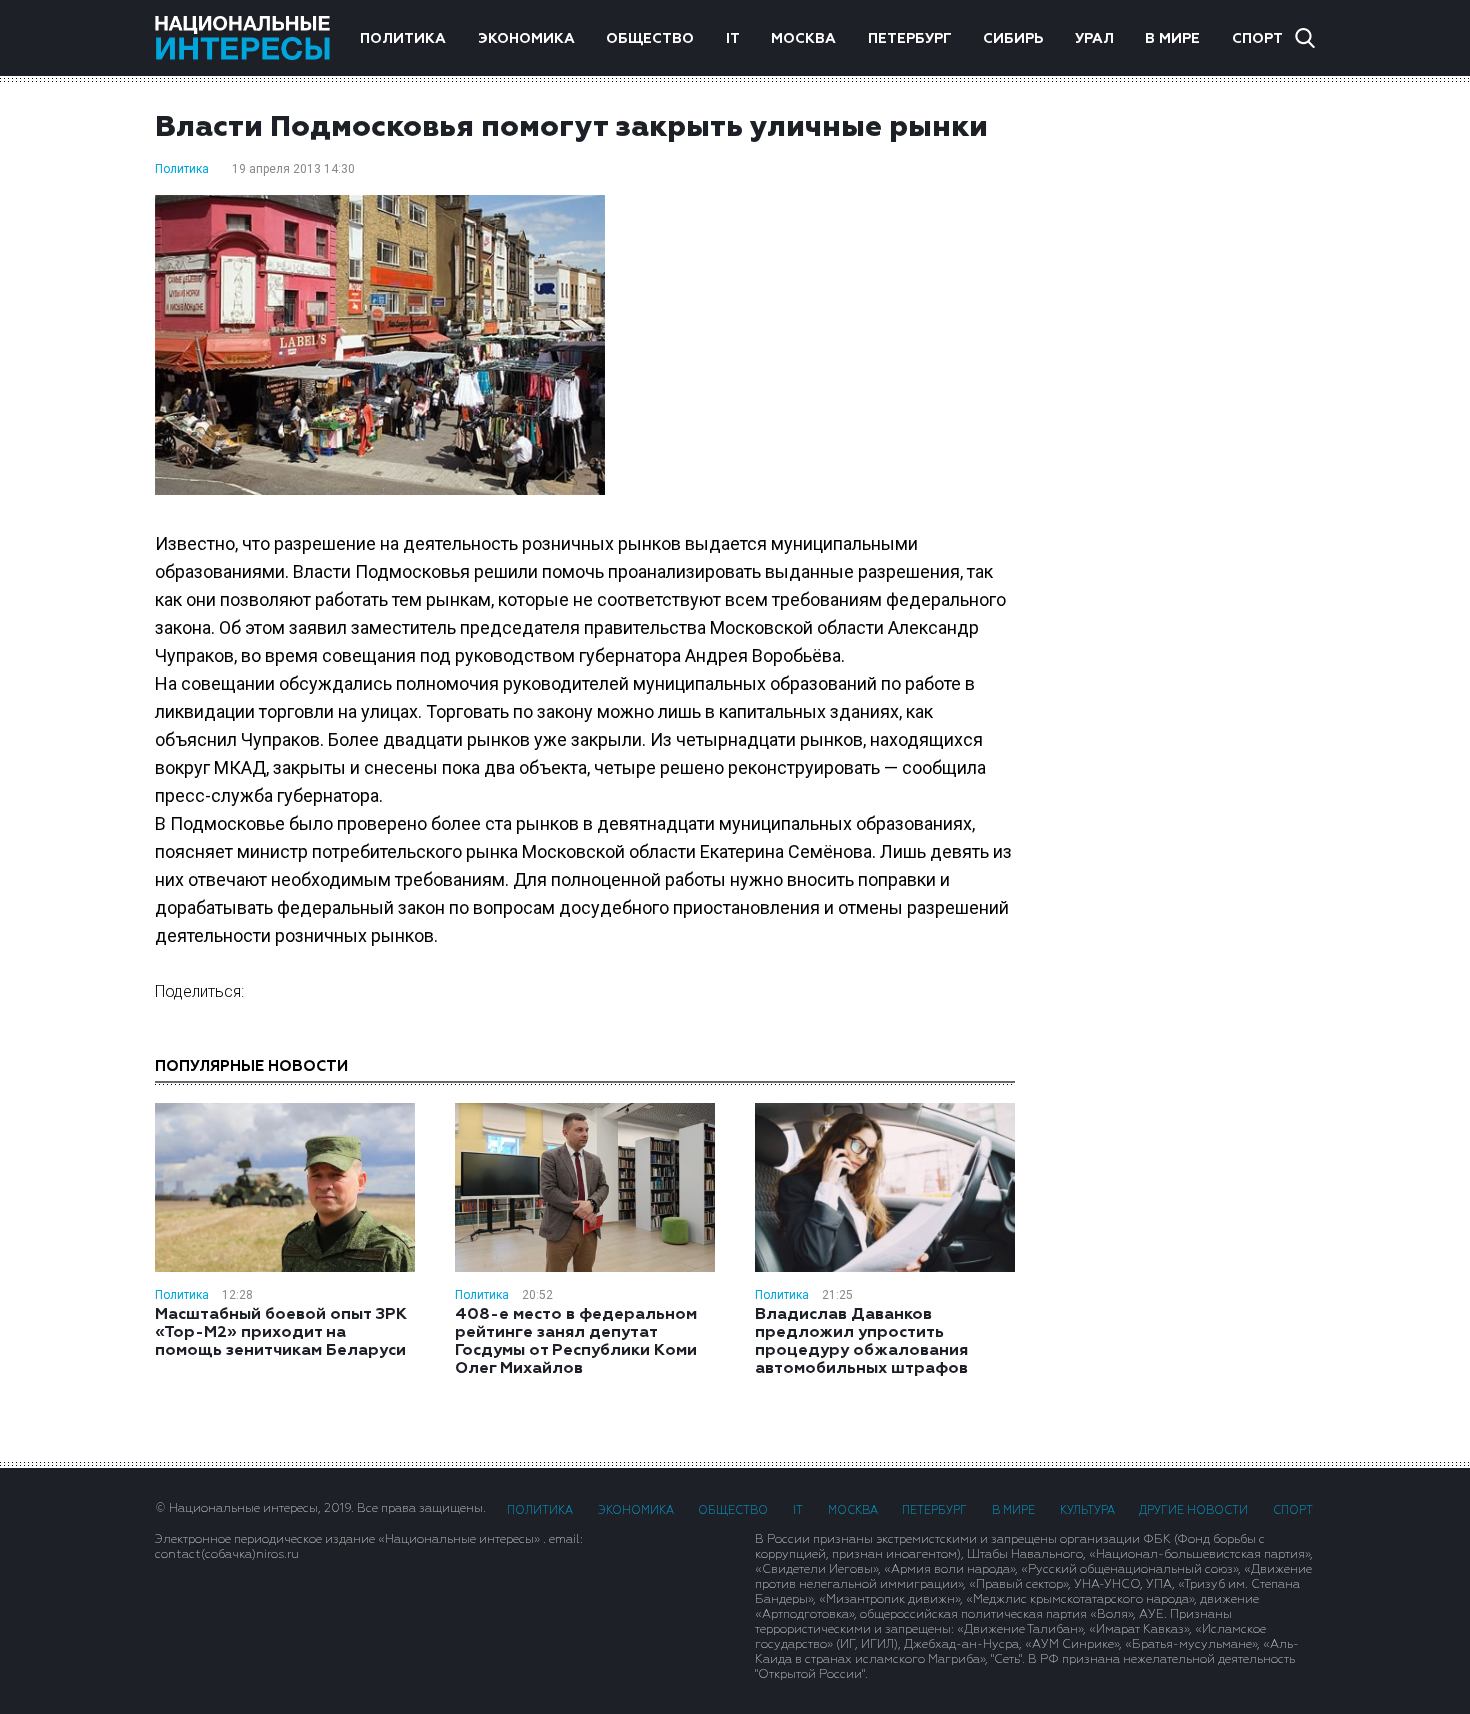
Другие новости (1193, 1510)
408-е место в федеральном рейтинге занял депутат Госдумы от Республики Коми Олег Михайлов (576, 1342)
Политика (403, 39)
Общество (650, 39)
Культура (1087, 1510)
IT (733, 39)
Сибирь (1013, 39)
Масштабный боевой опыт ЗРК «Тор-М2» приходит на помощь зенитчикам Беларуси (281, 1333)
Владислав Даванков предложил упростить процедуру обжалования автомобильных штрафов (861, 1342)
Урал (1094, 39)
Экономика (526, 39)
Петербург (910, 39)
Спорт (1257, 39)
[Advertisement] (1185, 395)
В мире (1172, 39)
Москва (803, 39)
